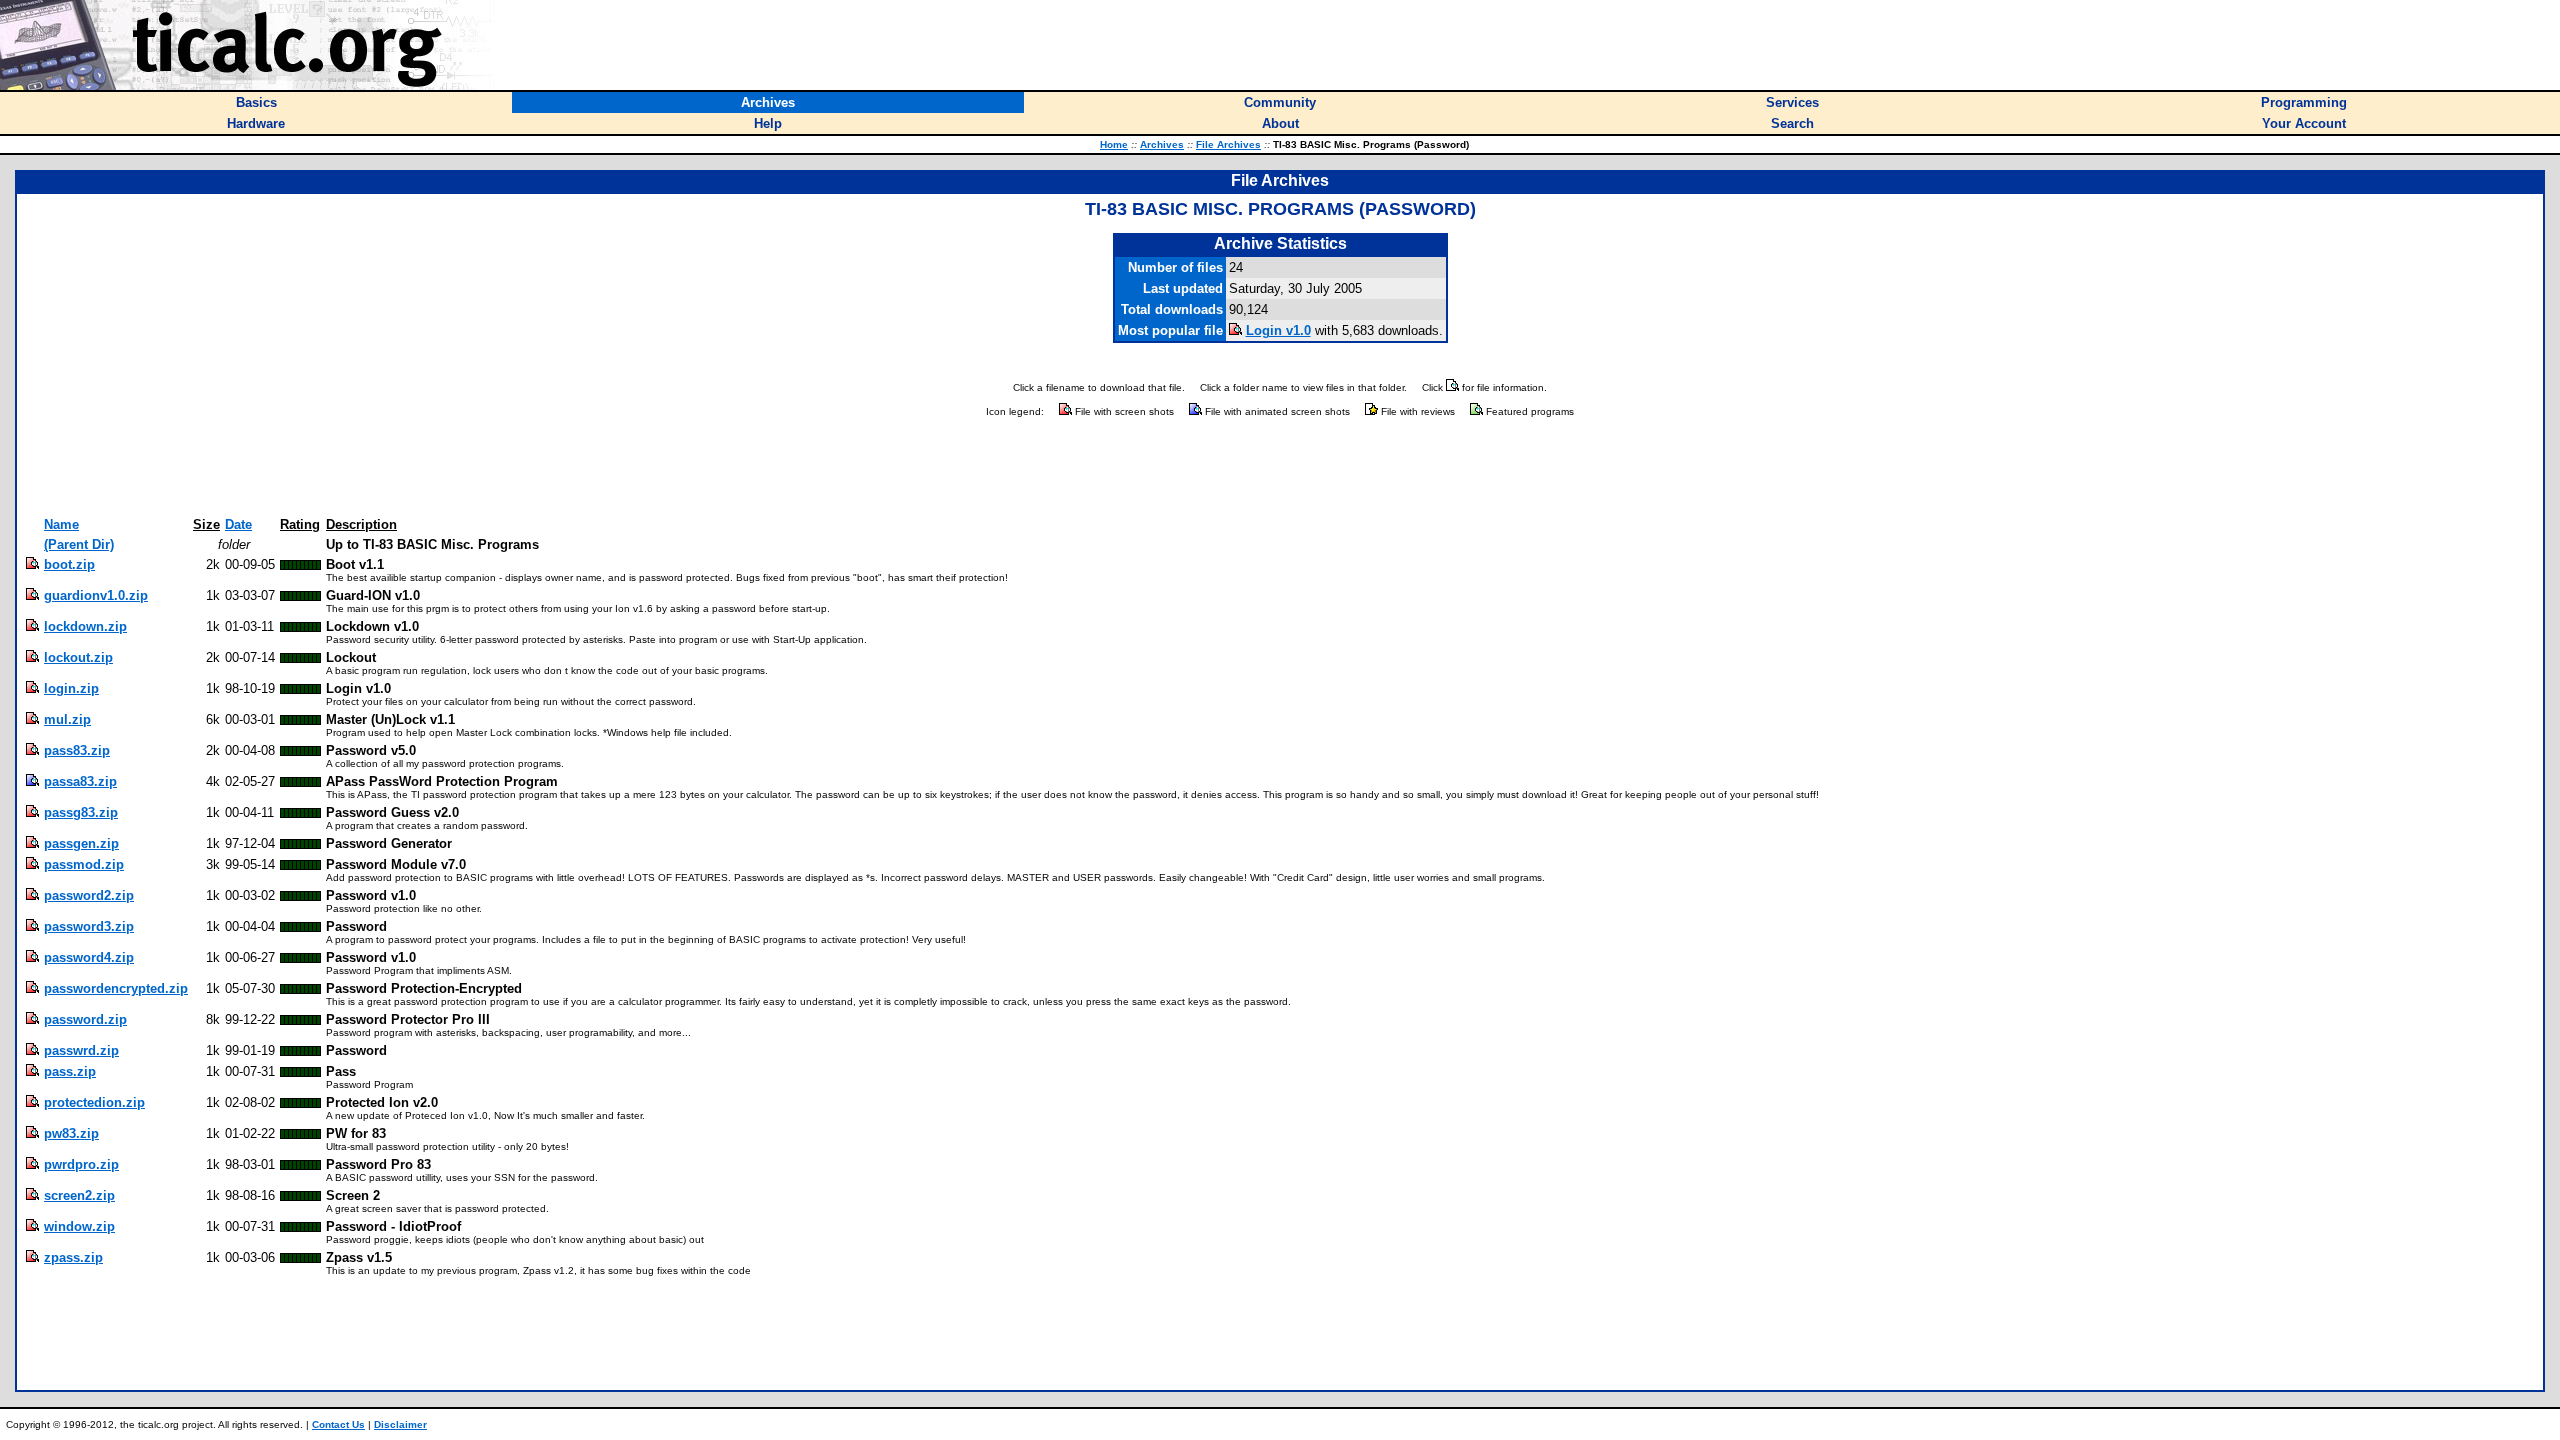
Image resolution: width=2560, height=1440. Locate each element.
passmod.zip (84, 864)
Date (238, 524)
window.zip (79, 1226)
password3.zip (89, 926)
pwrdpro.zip (81, 1164)
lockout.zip (78, 657)
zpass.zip (73, 1257)
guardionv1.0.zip (96, 595)
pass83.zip (77, 750)
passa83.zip (80, 781)
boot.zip (69, 564)
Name (61, 524)
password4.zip (89, 957)
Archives (1162, 144)
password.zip (85, 1019)
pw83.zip (71, 1133)
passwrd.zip (81, 1050)
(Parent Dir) (79, 544)
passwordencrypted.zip (116, 988)
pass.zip (70, 1071)
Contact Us (338, 1424)
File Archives (1228, 144)
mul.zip (67, 719)
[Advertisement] (1280, 468)
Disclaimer (400, 1424)
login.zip (71, 688)
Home (1114, 144)
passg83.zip (81, 812)
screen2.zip (79, 1195)
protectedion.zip (94, 1102)
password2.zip (89, 895)
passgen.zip (81, 843)
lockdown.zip (85, 626)
